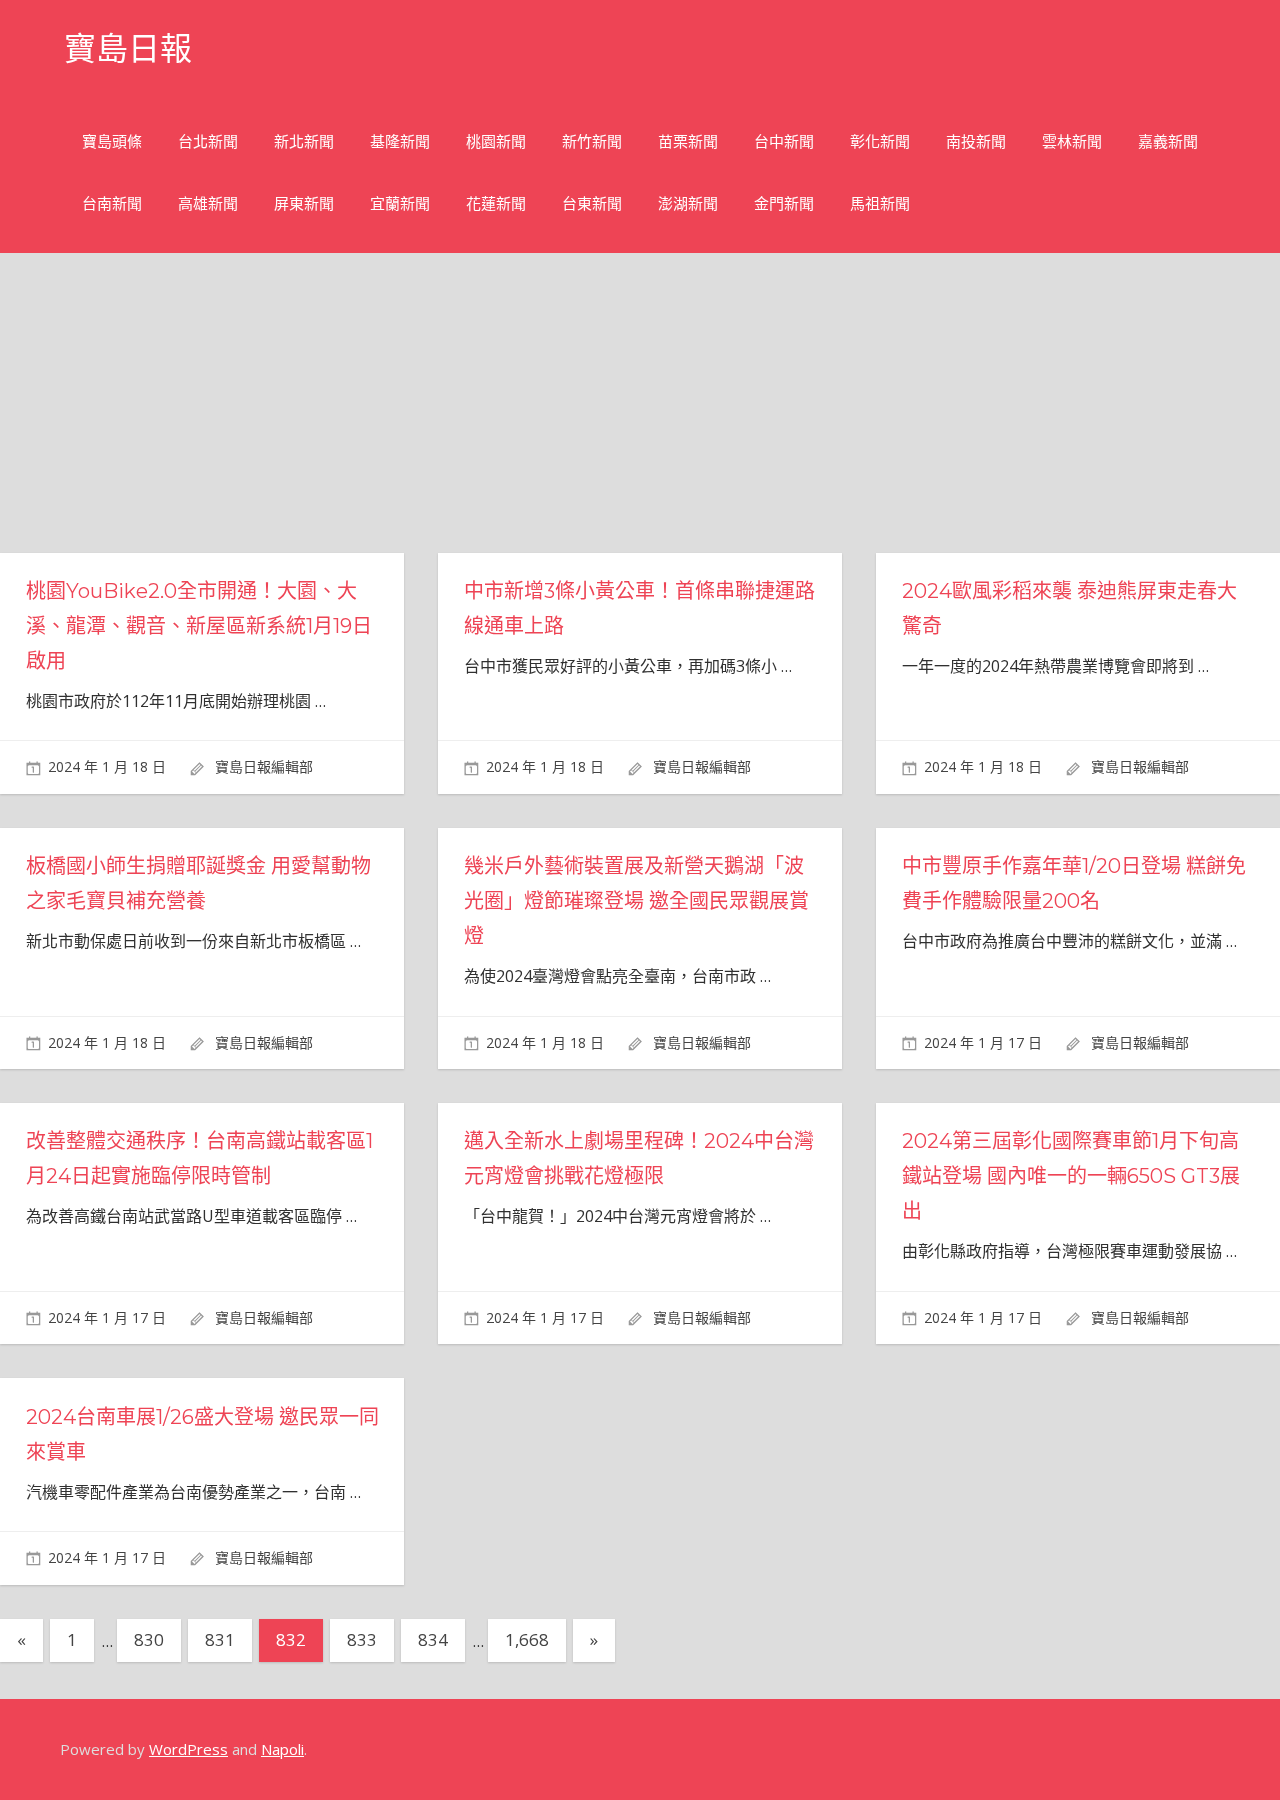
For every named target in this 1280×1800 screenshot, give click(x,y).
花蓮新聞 (496, 203)
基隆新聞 (400, 141)
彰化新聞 (880, 141)
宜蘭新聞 (400, 203)
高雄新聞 (208, 203)
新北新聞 (304, 141)
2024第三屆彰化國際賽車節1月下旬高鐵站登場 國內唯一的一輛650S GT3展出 (1071, 1176)
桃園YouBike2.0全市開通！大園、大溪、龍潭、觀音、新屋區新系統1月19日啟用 (199, 626)
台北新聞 (208, 141)
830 (149, 1639)
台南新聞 (112, 203)
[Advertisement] (657, 403)
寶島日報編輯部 (264, 766)
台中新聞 (784, 141)
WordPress (188, 1749)
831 (220, 1639)
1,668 (527, 1639)
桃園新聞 (496, 141)
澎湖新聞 (688, 203)
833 (362, 1639)
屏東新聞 (304, 203)
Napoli (282, 1749)
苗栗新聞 (688, 141)
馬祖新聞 (880, 203)
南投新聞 (976, 141)
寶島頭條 (112, 141)
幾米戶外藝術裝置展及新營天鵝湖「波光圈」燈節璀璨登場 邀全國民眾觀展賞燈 (636, 901)
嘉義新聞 (1168, 141)
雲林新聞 (1072, 141)
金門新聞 (784, 203)
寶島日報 (128, 48)
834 (433, 1639)
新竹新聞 (592, 141)
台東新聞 (592, 203)
